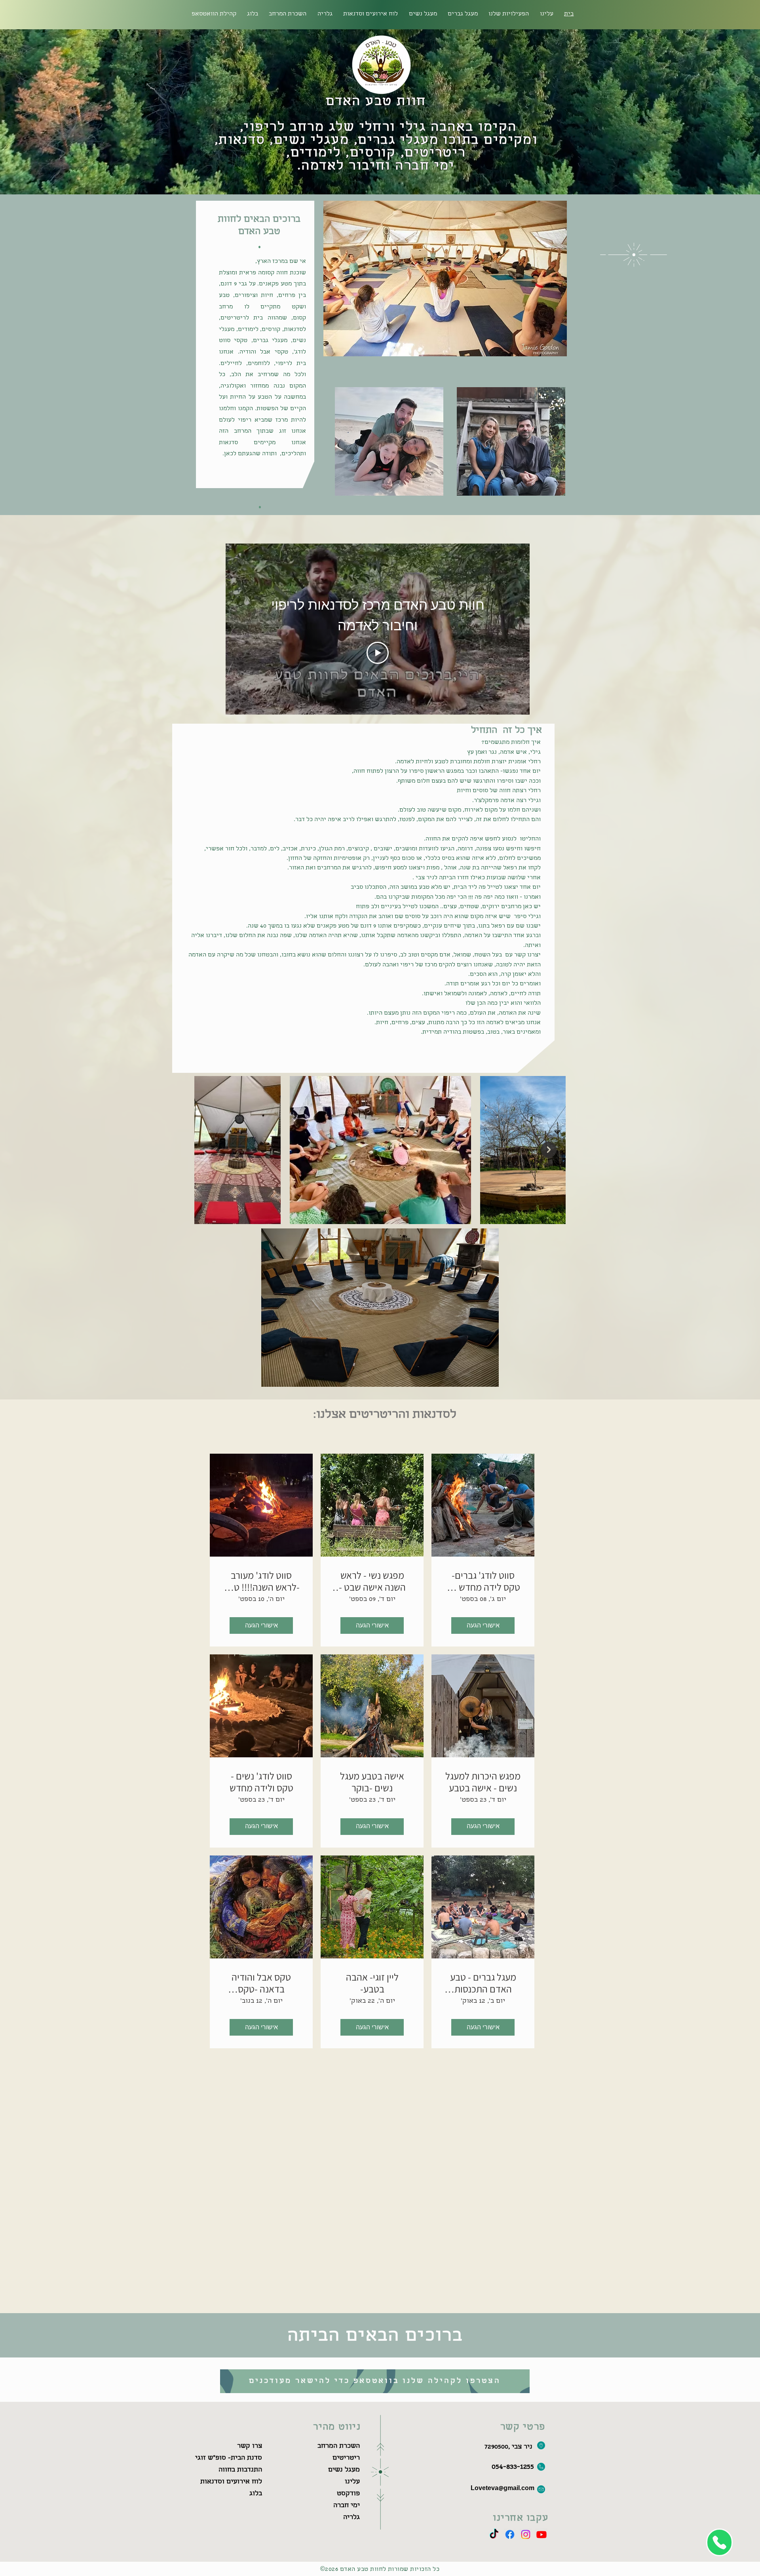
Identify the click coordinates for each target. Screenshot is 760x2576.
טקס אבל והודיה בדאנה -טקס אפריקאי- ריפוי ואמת (261, 1983)
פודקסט (348, 2494)
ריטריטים (346, 2458)
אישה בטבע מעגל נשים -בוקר (372, 1782)
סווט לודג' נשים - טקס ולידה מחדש (261, 1782)
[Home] (719, 2542)
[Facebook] (510, 2534)
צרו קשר (250, 2446)
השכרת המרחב (339, 2446)
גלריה (351, 2518)
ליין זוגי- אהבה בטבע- (372, 1983)
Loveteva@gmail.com (503, 2489)
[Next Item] (549, 1150)
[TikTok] (494, 2534)
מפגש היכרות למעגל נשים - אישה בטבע (483, 1782)
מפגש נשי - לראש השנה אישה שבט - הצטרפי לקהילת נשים (372, 1581)
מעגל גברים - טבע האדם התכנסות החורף (483, 1983)
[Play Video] (378, 653)
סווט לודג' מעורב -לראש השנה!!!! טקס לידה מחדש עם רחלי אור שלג (261, 1581)
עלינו (352, 2482)
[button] (288, 14)
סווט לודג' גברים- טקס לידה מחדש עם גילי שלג (483, 1581)
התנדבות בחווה (240, 2470)
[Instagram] (526, 2534)
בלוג (256, 2494)
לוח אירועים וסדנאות (231, 2482)
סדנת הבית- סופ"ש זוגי (229, 2458)
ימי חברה (347, 2506)
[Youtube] (541, 2534)
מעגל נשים (344, 2470)
